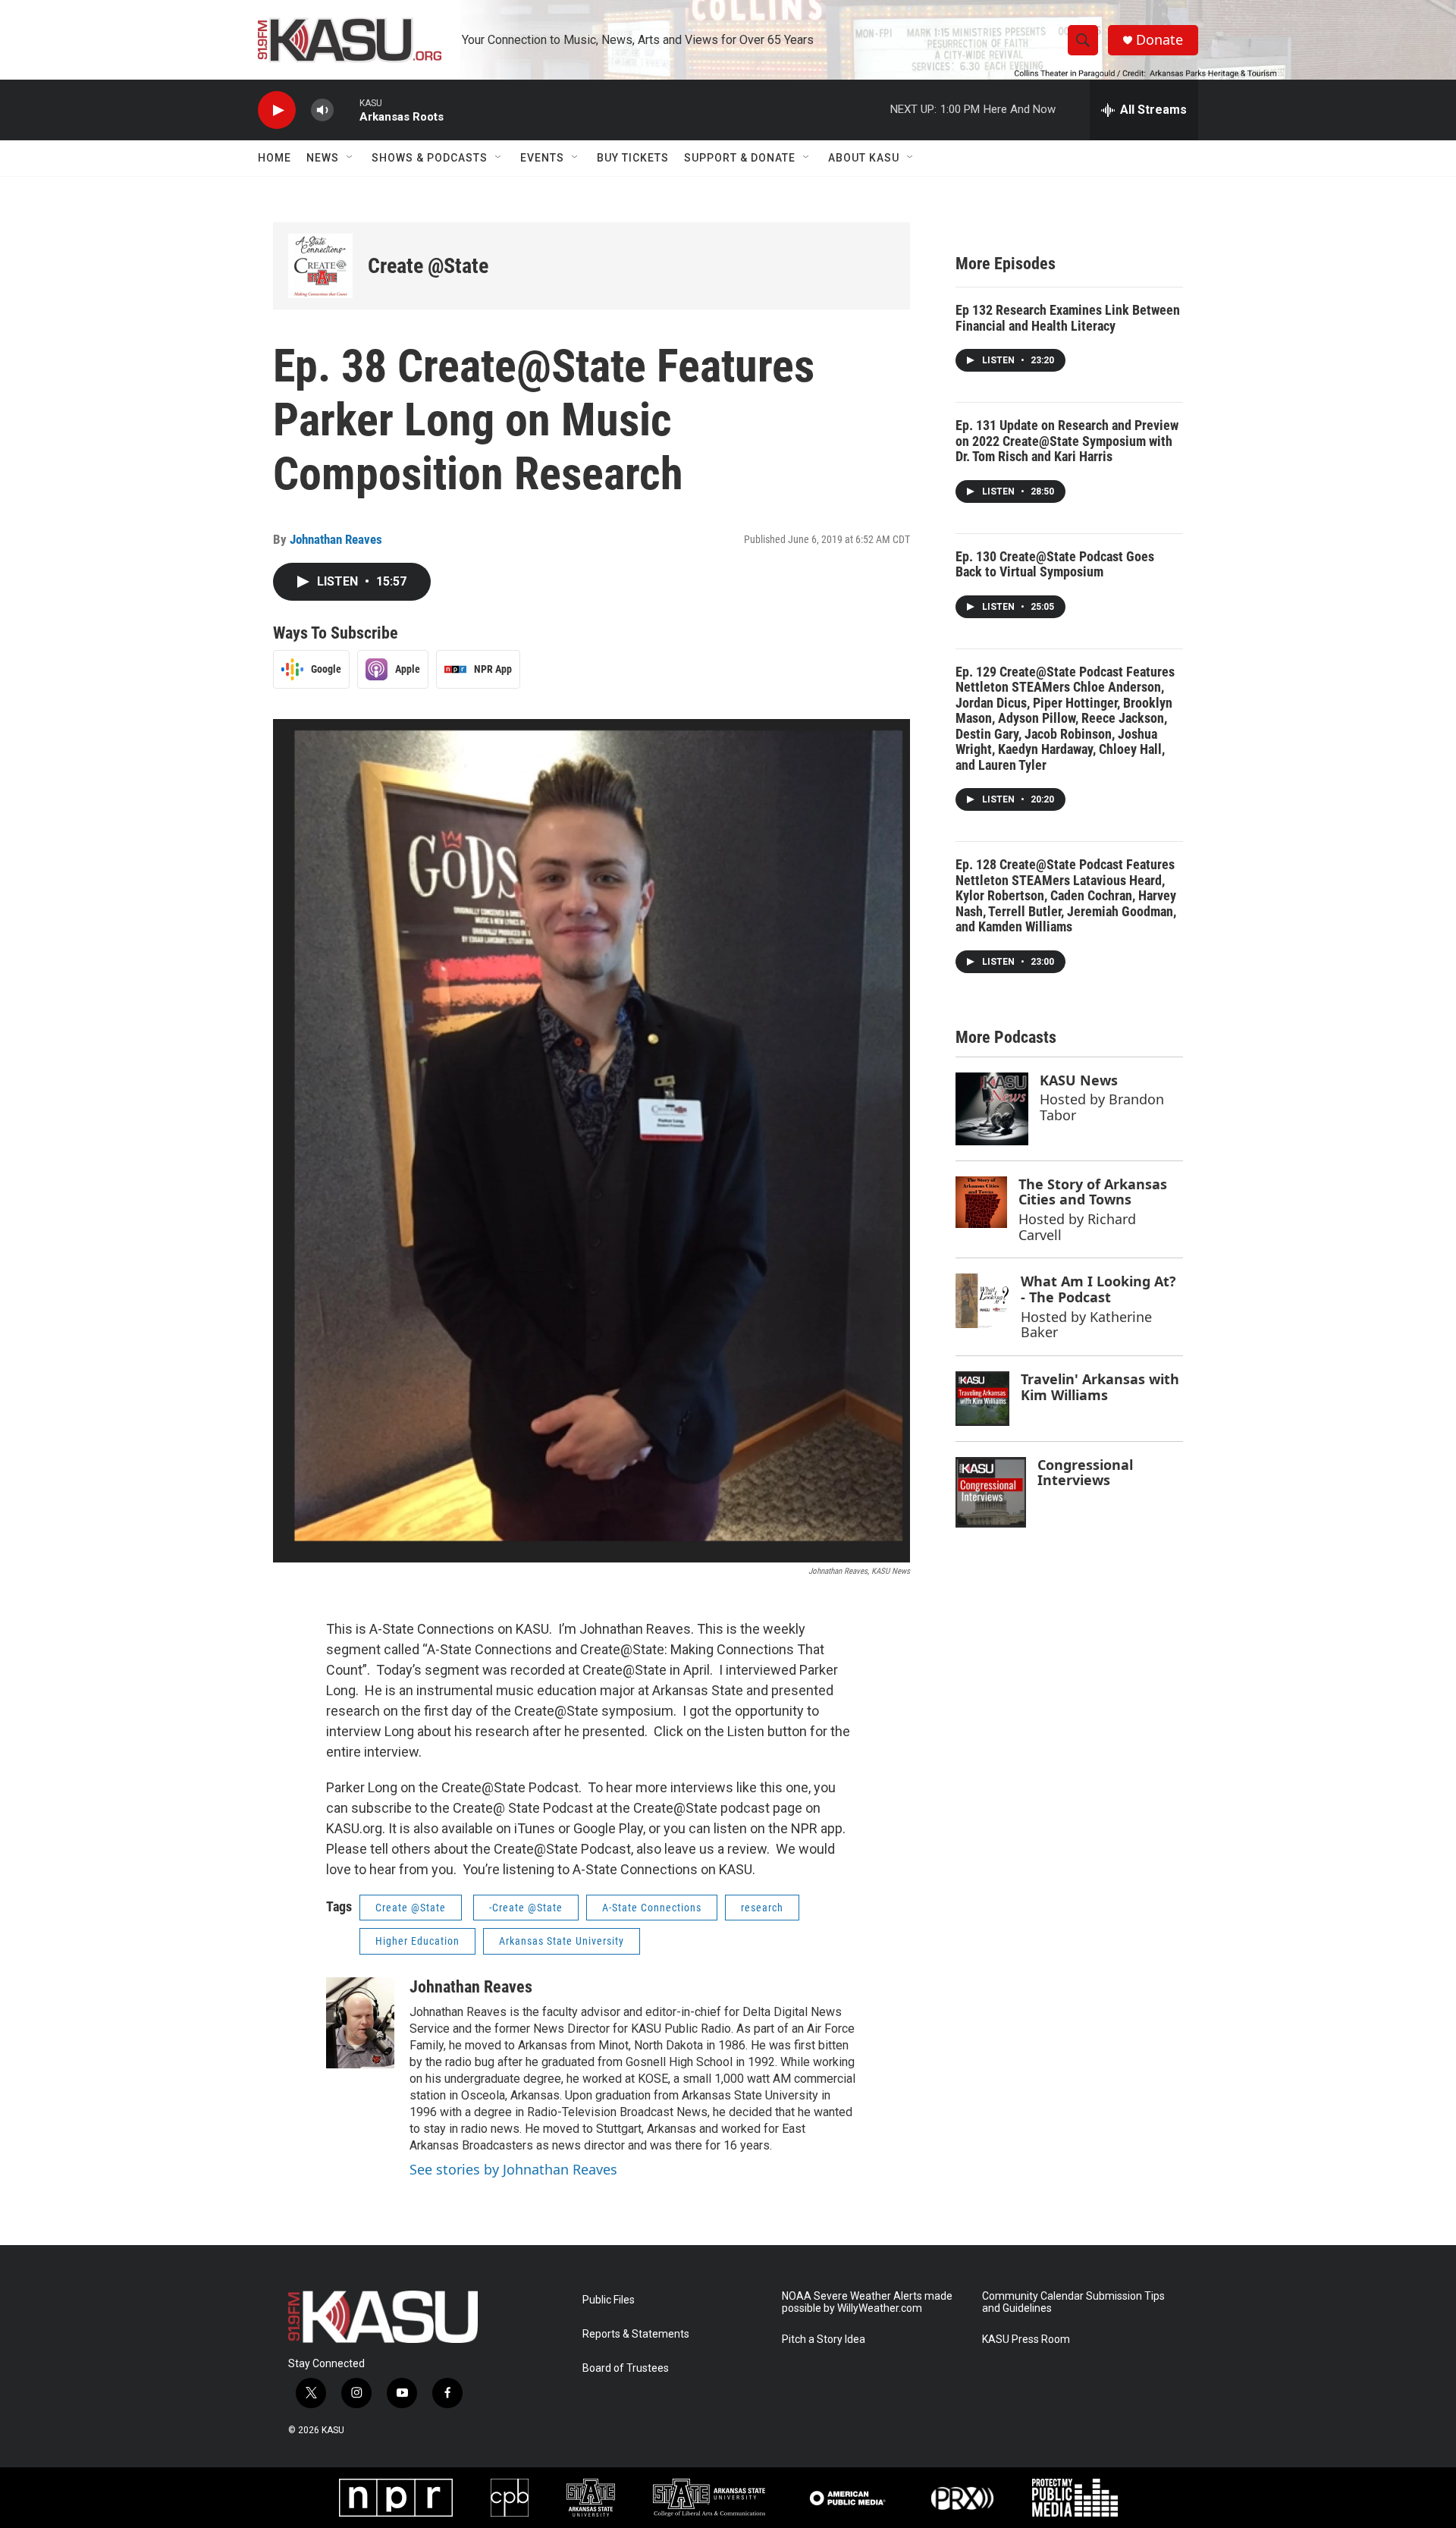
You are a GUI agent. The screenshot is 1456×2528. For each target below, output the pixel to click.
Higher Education (417, 1941)
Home (275, 158)
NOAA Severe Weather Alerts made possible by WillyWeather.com (867, 2302)
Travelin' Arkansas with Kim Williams (1100, 1387)
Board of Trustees (626, 2368)
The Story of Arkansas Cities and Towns (1093, 1192)
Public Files (609, 2300)
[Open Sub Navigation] (350, 158)
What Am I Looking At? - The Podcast (1098, 1289)
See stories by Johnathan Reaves (513, 2169)
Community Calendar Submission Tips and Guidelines (1073, 2302)
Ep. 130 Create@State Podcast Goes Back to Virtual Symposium (1055, 564)
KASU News (1079, 1080)
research (762, 1908)
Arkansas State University (562, 1941)
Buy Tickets (633, 158)
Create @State (428, 266)
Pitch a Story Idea (824, 2340)
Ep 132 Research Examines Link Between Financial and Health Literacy (1068, 318)
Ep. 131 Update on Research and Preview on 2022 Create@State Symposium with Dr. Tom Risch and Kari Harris (1067, 441)
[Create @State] (320, 266)
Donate (1159, 40)
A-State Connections (652, 1908)
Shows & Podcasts (430, 158)
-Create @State (526, 1908)
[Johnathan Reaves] (360, 2023)
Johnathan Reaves (336, 539)
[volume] (322, 110)
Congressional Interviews (1085, 1473)
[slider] (347, 110)
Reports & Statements (636, 2334)
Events (542, 158)
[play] (277, 110)
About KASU (864, 158)
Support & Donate (740, 158)
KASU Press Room (1026, 2340)
